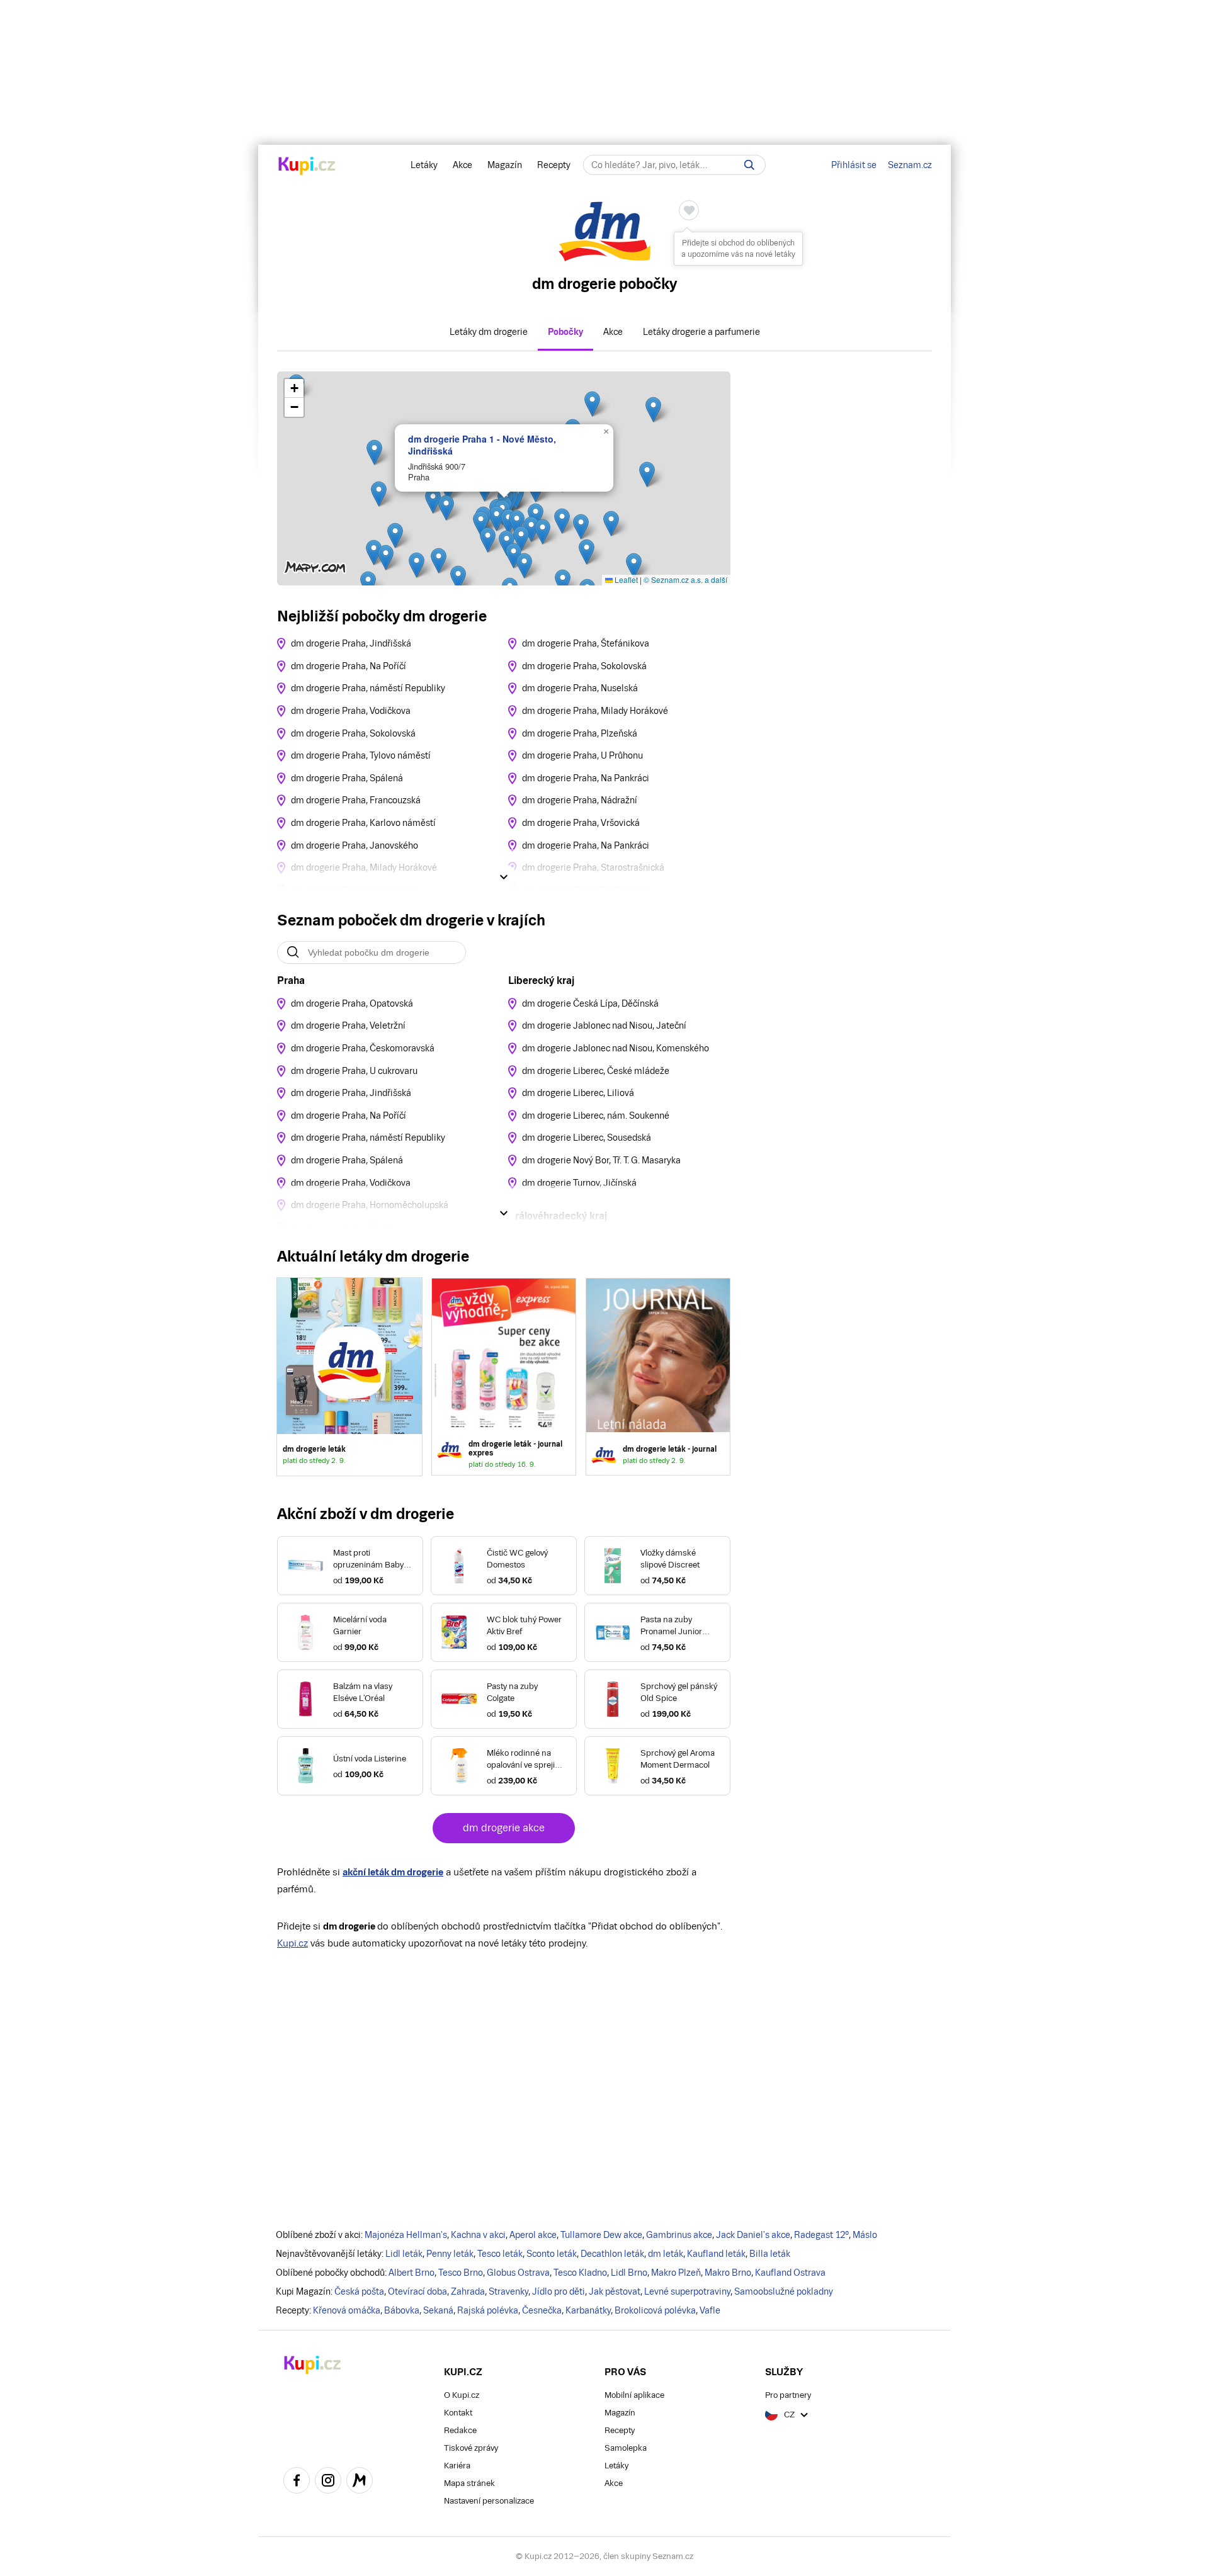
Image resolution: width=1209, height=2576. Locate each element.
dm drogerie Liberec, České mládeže (596, 1071)
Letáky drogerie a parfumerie (701, 332)
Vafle (710, 2310)
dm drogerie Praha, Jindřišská (351, 643)
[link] (504, 1377)
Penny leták (450, 2254)
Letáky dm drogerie (489, 332)
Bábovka (402, 2310)
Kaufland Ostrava (790, 2273)
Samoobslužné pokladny (784, 2291)
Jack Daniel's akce (753, 2235)
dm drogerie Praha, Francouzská (356, 800)
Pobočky (565, 332)
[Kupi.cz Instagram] (328, 2482)
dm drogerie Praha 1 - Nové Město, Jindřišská (482, 444)
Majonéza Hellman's (406, 2235)
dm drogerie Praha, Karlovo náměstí (363, 823)
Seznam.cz (910, 165)
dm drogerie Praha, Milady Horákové (595, 711)
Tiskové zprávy (471, 2448)
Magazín (505, 165)
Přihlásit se (854, 165)
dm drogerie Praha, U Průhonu (582, 755)
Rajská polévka (488, 2310)
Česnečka (542, 2310)
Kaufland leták (716, 2254)
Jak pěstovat (615, 2291)
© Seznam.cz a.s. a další (685, 579)
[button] (653, 410)
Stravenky (508, 2291)
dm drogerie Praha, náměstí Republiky (368, 688)
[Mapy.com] (360, 2482)
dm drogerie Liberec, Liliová (578, 1093)
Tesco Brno (461, 2273)
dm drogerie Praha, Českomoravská (363, 1048)
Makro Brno (728, 2273)
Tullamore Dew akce (601, 2235)
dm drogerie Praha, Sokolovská (353, 733)
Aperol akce (533, 2235)
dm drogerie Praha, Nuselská (580, 688)
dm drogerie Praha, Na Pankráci (586, 778)
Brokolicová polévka (655, 2310)
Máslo (865, 2235)
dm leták (666, 2254)
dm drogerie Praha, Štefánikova (586, 643)
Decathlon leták (612, 2254)
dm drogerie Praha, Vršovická (581, 823)
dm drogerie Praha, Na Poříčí (349, 666)
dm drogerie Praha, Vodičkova (351, 711)
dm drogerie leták (349, 1377)
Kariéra (457, 2466)
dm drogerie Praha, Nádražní (580, 800)
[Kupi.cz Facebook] (297, 2482)
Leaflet (625, 579)
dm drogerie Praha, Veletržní (348, 1025)
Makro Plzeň (676, 2273)
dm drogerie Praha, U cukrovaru (354, 1071)
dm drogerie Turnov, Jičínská (579, 1183)
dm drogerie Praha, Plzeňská (580, 733)
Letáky (424, 165)
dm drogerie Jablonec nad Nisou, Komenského (616, 1048)
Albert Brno (412, 2273)
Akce (463, 165)
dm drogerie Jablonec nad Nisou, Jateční (604, 1025)
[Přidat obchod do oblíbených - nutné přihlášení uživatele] (689, 210)
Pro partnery (788, 2395)
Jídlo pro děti (559, 2291)
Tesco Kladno (580, 2273)
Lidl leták (404, 2254)
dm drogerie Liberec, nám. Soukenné (596, 1116)
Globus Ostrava (518, 2273)
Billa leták (770, 2254)
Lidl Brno (629, 2273)
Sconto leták (552, 2254)
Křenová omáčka (347, 2310)
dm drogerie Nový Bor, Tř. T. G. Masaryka (601, 1160)
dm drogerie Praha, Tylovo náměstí (361, 755)
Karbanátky (588, 2310)
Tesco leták (500, 2254)
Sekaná (438, 2310)
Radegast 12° (821, 2235)
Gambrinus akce (679, 2235)
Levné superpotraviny (687, 2291)
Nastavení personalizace (489, 2501)
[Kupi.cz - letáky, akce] (307, 167)
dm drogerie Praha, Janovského (355, 845)
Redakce (460, 2430)
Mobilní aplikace (634, 2395)
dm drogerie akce (504, 1828)
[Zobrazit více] (504, 877)
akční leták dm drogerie (393, 1872)
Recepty (554, 165)
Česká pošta (359, 2291)
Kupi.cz (292, 1943)
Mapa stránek (469, 2483)
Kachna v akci (478, 2235)
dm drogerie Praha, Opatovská (352, 1003)
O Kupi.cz (462, 2395)
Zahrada (468, 2291)
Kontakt (458, 2413)
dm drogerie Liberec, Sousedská (587, 1138)
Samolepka (626, 2448)
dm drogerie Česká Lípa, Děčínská (590, 1003)
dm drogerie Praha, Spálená (347, 778)
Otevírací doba (417, 2291)
